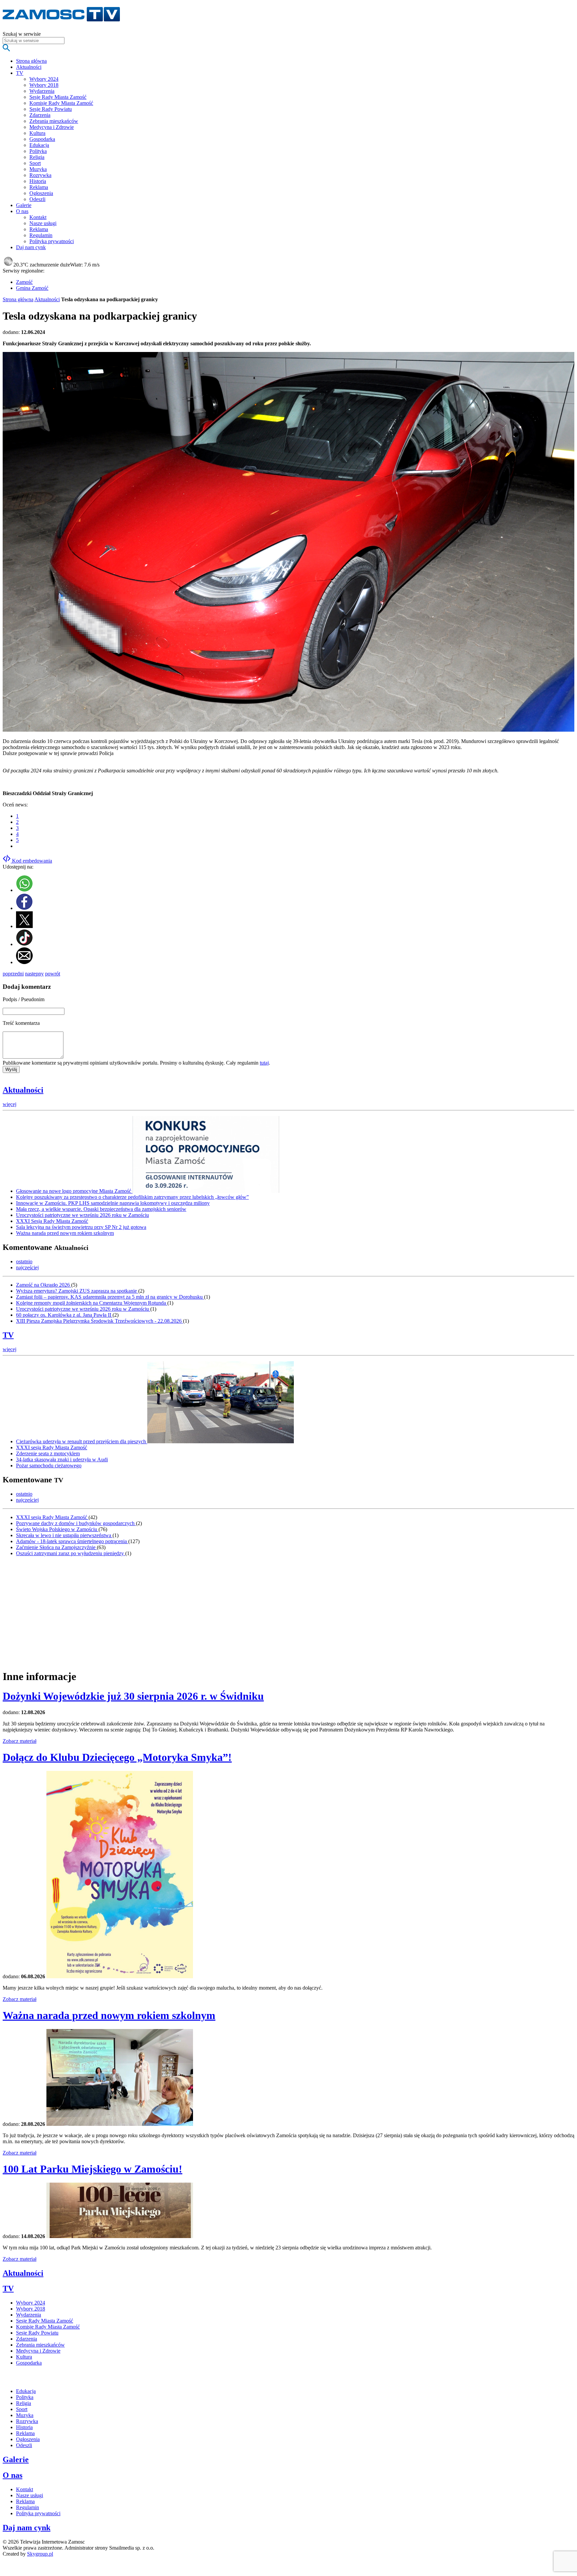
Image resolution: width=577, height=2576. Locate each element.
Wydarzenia (42, 91)
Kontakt (38, 217)
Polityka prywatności (52, 241)
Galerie (16, 2459)
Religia (37, 157)
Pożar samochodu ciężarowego (49, 1465)
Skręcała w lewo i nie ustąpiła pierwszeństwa (64, 1535)
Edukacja (39, 145)
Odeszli (37, 199)
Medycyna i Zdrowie (52, 127)
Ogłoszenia (41, 193)
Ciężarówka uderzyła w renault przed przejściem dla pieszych (82, 1441)
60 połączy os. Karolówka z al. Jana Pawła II (64, 1315)
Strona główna (18, 299)
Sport (35, 163)
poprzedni (13, 974)
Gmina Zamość (32, 288)
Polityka (38, 151)
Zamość (24, 282)
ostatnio (24, 1261)
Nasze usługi (43, 223)
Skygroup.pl (40, 2554)
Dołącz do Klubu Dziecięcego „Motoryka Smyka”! (117, 1757)
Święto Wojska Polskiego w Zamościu (57, 1529)
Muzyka (38, 169)
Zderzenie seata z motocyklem (48, 1453)
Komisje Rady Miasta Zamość (61, 103)
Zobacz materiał (20, 1741)
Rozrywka (40, 175)
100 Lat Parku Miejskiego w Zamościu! (92, 2169)
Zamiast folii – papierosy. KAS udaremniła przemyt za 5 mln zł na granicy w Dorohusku (110, 1297)
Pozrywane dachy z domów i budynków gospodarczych (76, 1523)
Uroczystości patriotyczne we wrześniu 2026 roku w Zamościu (82, 1215)
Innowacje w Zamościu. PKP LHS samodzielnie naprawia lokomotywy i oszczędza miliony (113, 1203)
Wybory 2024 (44, 79)
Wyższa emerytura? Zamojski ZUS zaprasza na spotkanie (77, 1291)
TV (8, 1335)
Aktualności (47, 299)
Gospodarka (42, 139)
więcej (10, 1104)
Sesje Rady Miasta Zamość (58, 97)
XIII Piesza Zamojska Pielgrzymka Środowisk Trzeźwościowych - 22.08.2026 (100, 1321)
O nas (13, 2475)
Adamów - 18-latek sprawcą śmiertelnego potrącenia (72, 1541)
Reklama (39, 187)
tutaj (264, 1063)
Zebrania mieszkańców (54, 121)
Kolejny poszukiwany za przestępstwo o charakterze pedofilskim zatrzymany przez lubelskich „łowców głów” (132, 1197)
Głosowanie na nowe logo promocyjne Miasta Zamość (74, 1191)
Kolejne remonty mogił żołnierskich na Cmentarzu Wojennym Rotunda (92, 1303)
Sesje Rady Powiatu (51, 109)
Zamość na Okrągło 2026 (44, 1285)
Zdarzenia (40, 115)
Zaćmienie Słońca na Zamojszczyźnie (56, 1547)
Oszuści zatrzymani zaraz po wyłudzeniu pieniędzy (71, 1553)
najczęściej (27, 1267)
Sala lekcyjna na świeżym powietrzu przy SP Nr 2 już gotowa (81, 1227)
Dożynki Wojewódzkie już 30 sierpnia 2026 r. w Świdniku (133, 1696)
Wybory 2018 (44, 85)
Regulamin (41, 235)
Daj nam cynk (27, 2528)
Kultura (37, 133)
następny (34, 974)
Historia (38, 181)
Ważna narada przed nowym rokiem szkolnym (65, 1233)
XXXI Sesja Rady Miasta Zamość (52, 1221)
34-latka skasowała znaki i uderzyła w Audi (62, 1459)
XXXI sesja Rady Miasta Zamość (52, 1447)
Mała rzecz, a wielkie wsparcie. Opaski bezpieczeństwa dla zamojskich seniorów (101, 1209)
